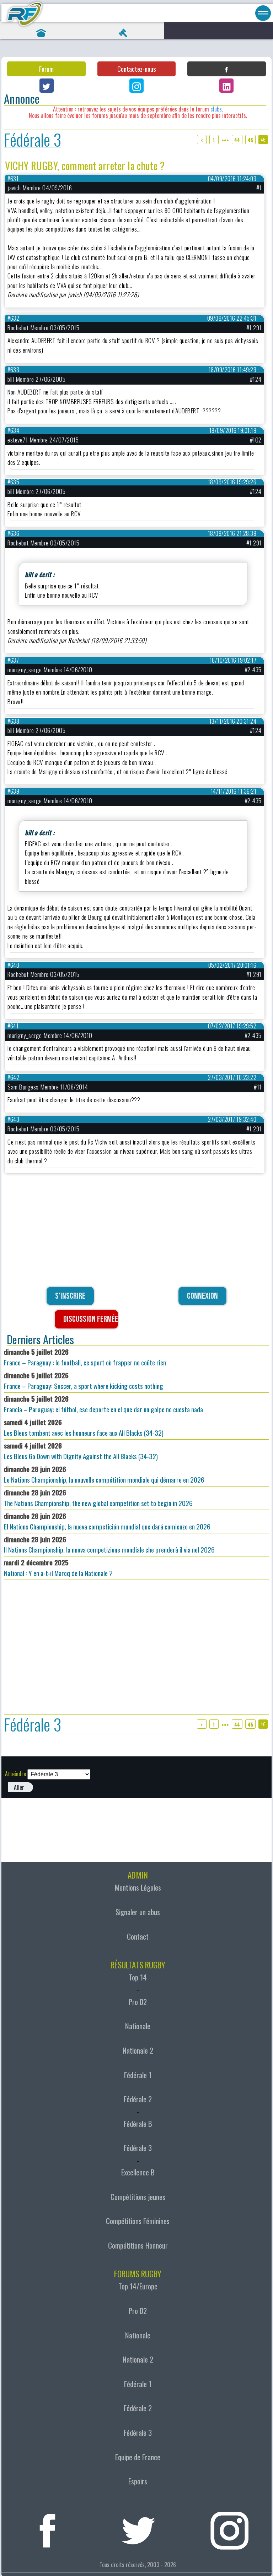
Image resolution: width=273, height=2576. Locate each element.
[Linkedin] (226, 86)
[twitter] (139, 2528)
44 (237, 140)
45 (250, 140)
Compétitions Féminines (138, 2221)
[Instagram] (136, 86)
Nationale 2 (138, 2050)
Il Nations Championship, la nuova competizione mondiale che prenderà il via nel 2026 (109, 1545)
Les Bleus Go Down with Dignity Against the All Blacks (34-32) (81, 1451)
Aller (19, 1787)
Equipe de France (138, 2457)
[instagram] (230, 2528)
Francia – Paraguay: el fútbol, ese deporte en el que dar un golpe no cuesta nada (103, 1404)
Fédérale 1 (138, 2075)
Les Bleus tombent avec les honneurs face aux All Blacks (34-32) (84, 1427)
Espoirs (138, 2481)
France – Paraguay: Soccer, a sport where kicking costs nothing (84, 1381)
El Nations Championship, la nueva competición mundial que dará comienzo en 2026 (107, 1521)
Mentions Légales (138, 1887)
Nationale (138, 2026)
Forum (46, 69)
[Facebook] (226, 69)
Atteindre (15, 1774)
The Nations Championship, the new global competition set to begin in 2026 (98, 1498)
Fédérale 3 (33, 139)
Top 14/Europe (138, 2286)
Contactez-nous (136, 69)
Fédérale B (138, 2124)
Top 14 (138, 1977)
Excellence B (138, 2172)
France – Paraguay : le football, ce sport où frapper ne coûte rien (85, 1357)
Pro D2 (138, 2002)
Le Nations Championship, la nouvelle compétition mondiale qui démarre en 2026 (104, 1474)
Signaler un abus (138, 1912)
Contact (138, 1936)
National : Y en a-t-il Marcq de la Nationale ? (58, 1568)
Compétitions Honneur (138, 2245)
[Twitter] (47, 86)
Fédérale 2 (138, 2099)
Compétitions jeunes (138, 2197)
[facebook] (48, 2528)
